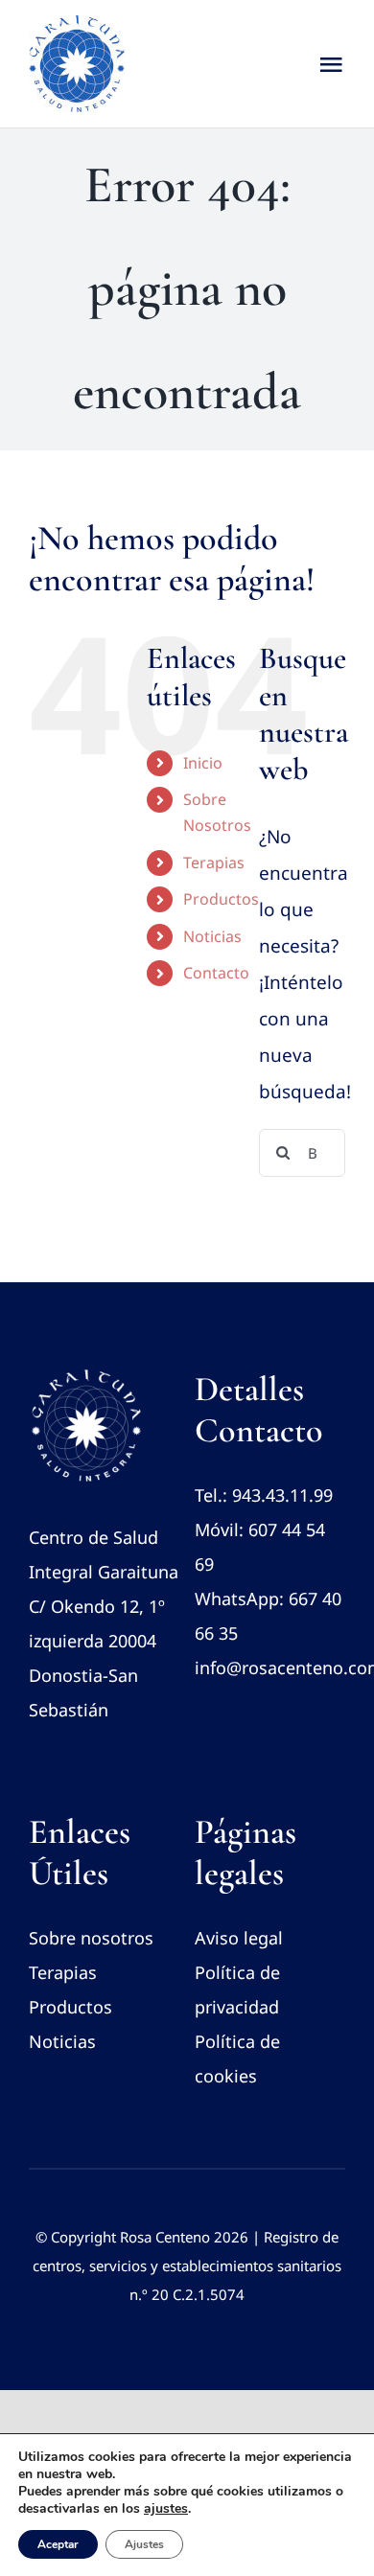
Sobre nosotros (91, 1938)
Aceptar (58, 2544)
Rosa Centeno (165, 2237)
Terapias (214, 862)
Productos (221, 899)
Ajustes (144, 2544)
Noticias (212, 936)
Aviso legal (239, 1938)
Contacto (216, 973)
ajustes (166, 2509)
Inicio (203, 763)
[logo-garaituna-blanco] (86, 1377)
